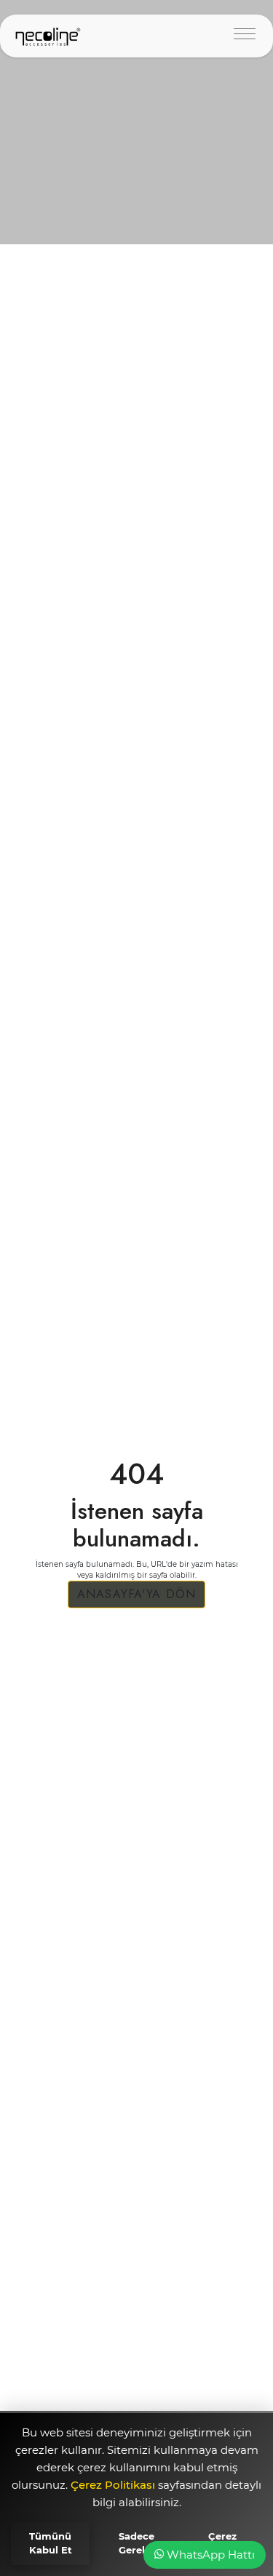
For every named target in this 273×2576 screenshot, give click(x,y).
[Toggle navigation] (245, 36)
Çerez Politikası (114, 2485)
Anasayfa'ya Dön (136, 1594)
